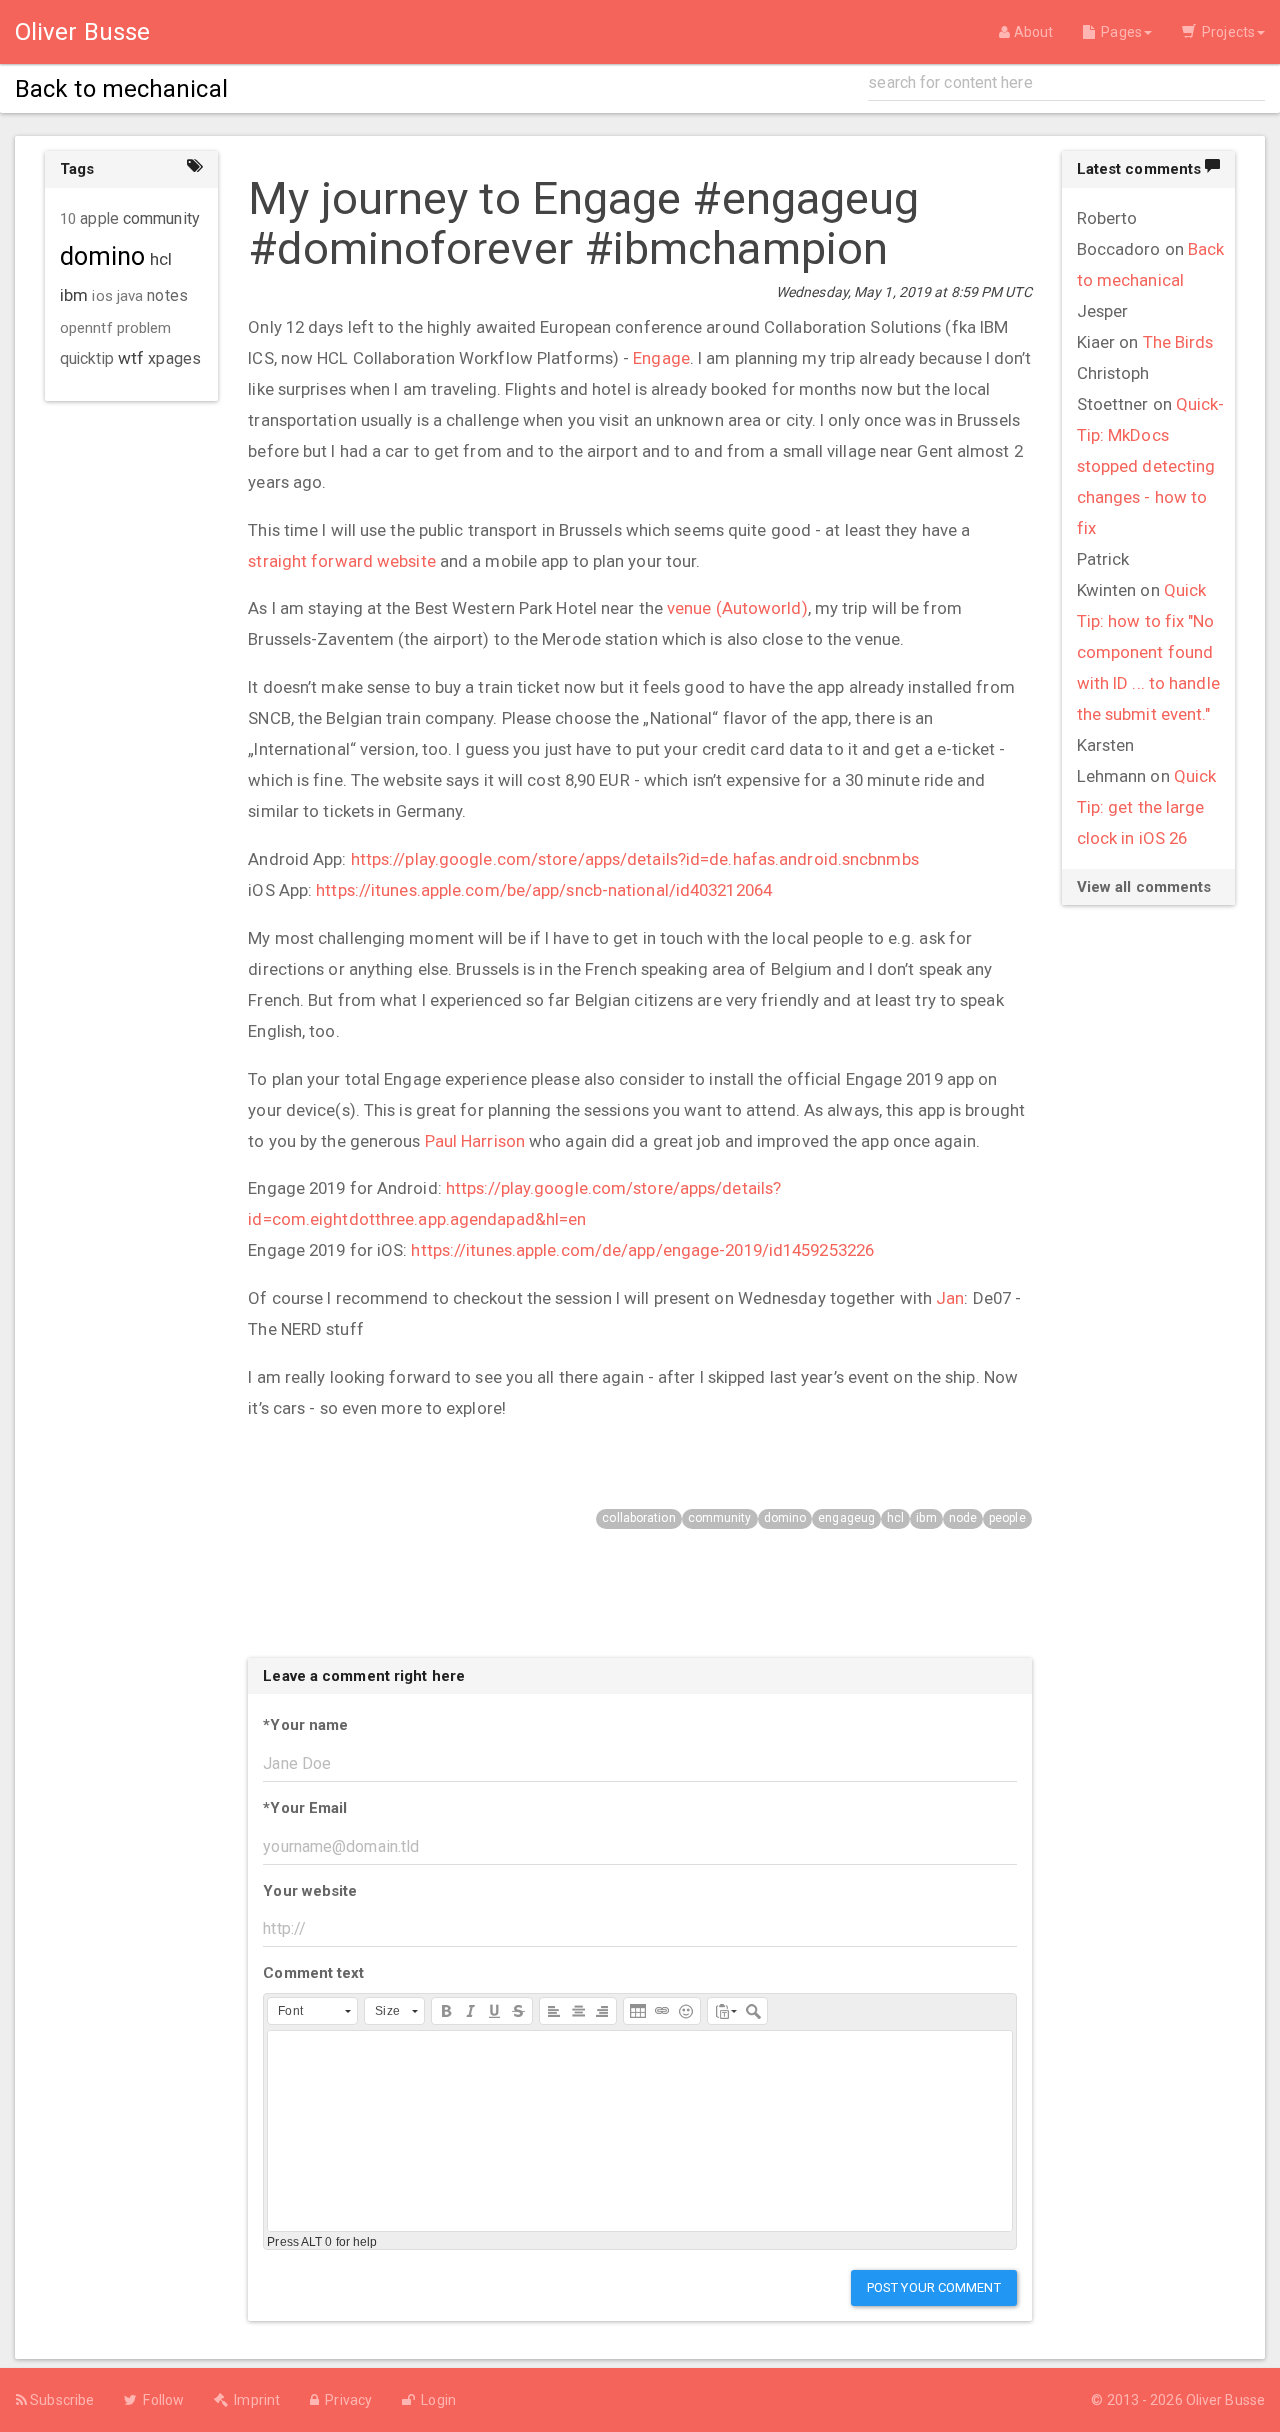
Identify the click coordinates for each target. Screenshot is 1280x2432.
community (720, 1518)
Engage (661, 358)
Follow (160, 2400)
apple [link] (99, 219)
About (1031, 32)
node (963, 1518)
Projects (1225, 32)
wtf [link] (131, 358)
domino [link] (103, 256)
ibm (926, 1518)
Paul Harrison (475, 1141)
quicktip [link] (87, 359)
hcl (895, 1518)
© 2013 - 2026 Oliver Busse (1178, 2400)
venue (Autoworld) (737, 608)
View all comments (1144, 887)
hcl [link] (161, 259)
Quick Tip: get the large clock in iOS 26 (1147, 807)
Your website (310, 1891)
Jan (950, 1298)
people (1007, 1518)
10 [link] (68, 219)
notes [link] (167, 296)
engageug (846, 1518)
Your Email (305, 1808)
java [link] (130, 296)
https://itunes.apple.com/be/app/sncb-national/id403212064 (544, 890)
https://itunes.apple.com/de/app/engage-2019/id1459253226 (642, 1250)
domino (785, 1518)
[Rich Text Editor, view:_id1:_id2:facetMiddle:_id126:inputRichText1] (639, 2131)
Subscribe (60, 2400)
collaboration (638, 1518)
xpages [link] (174, 358)
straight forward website (341, 561)
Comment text (313, 1973)
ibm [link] (74, 295)
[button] (312, 2011)
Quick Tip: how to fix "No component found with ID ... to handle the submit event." (1148, 652)
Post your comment (934, 2287)
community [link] (161, 218)
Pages (1118, 32)
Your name (305, 1725)
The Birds (1178, 342)
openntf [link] (86, 328)
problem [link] (144, 328)
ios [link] (102, 296)
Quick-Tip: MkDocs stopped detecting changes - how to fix (1151, 466)
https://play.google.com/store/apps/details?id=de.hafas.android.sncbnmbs (635, 859)
